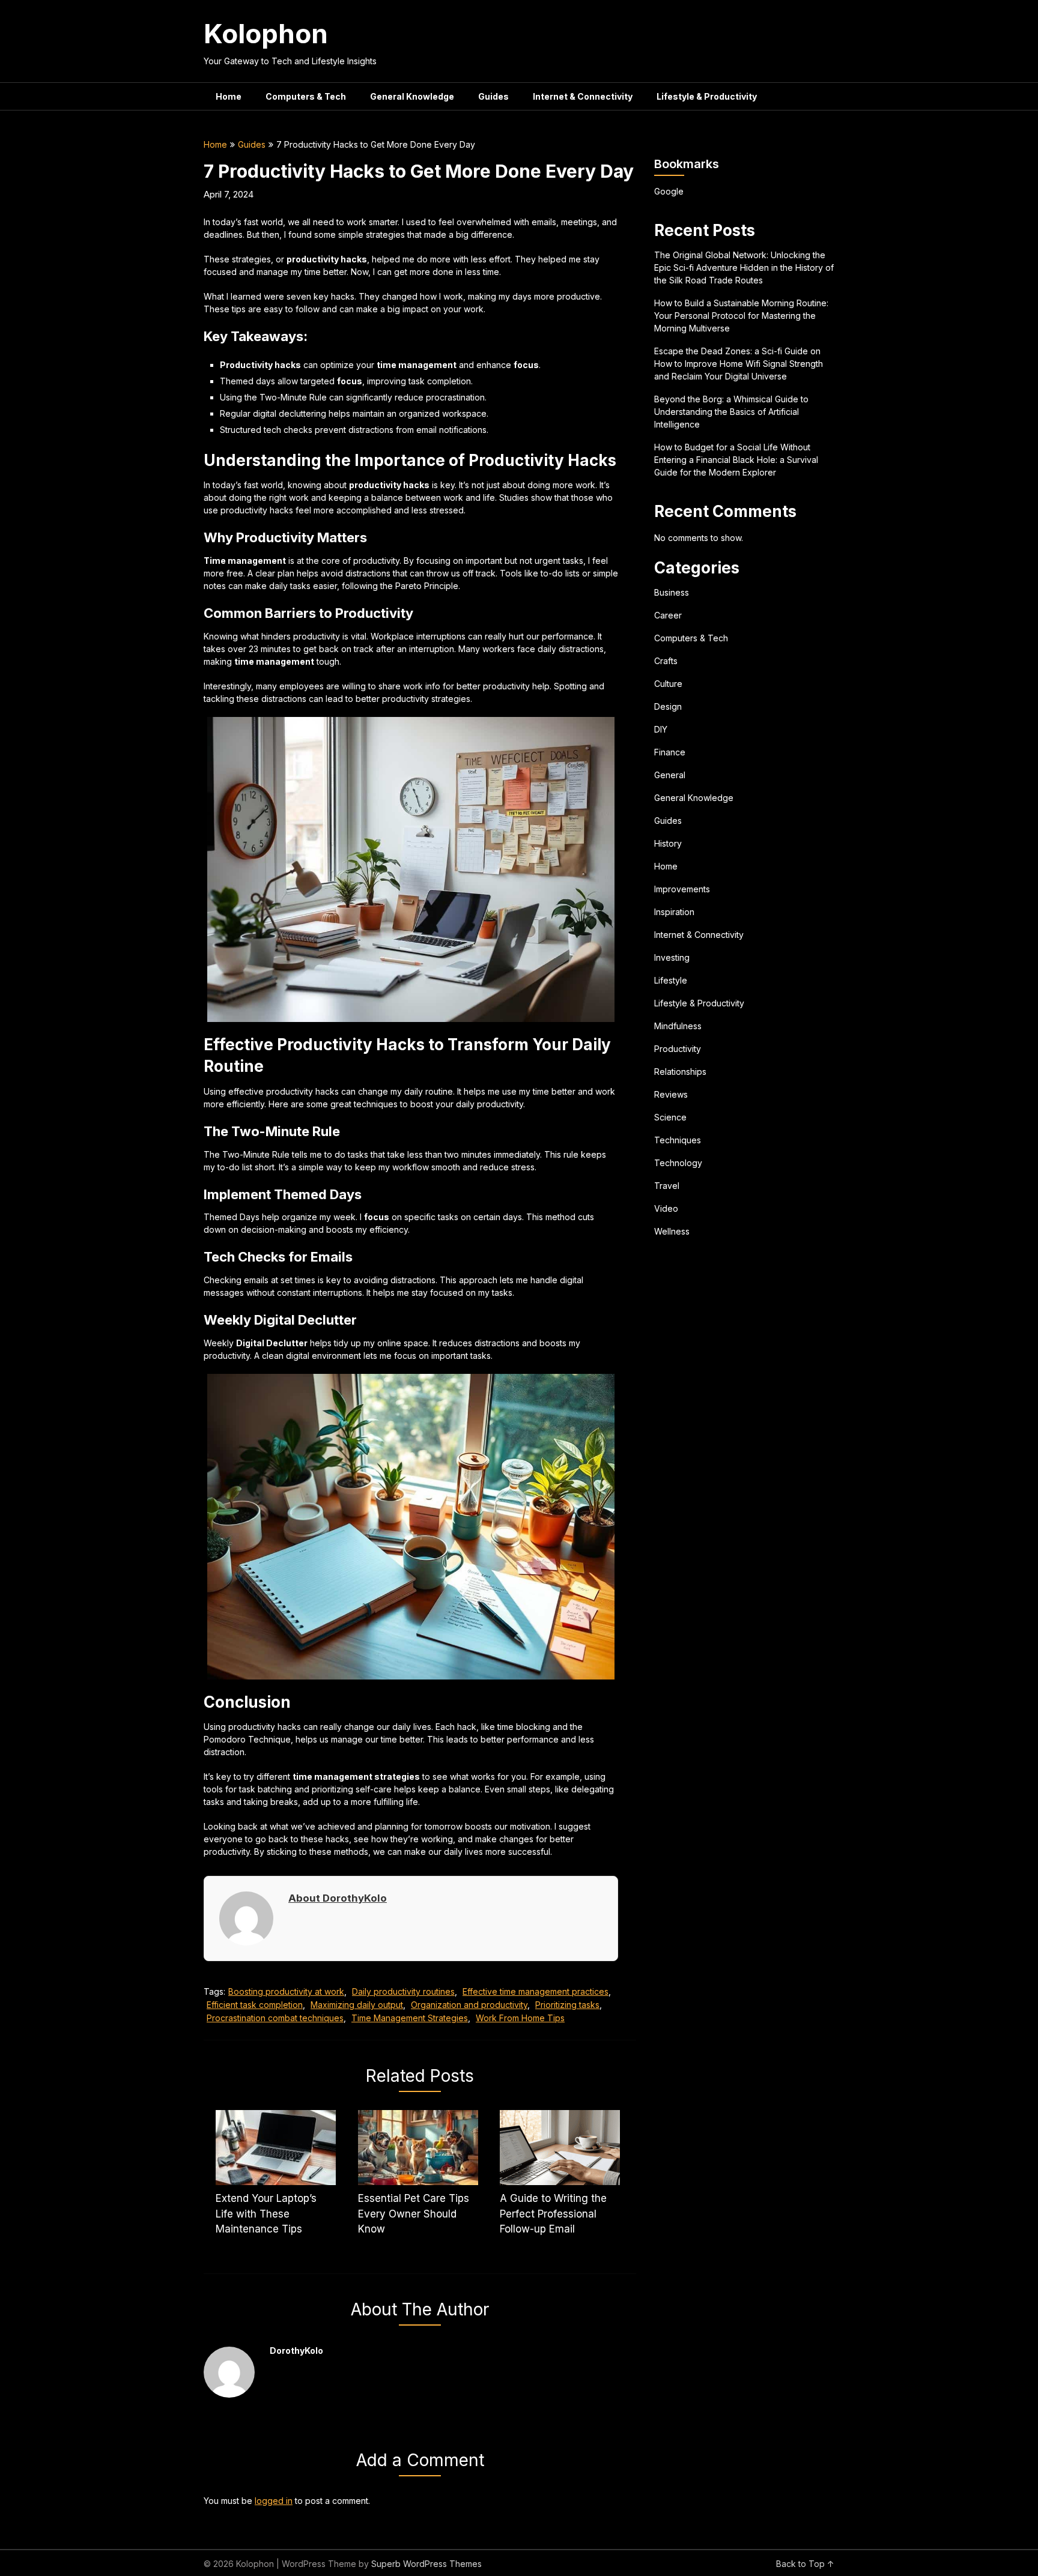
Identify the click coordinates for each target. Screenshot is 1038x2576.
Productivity (678, 1049)
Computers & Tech (306, 96)
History (668, 843)
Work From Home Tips (520, 2018)
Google (669, 191)
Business (672, 592)
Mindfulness (678, 1026)
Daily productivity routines (403, 1991)
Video (666, 1208)
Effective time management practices (536, 1991)
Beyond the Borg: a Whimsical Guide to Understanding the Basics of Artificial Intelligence (731, 412)
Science (670, 1117)
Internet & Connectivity (583, 96)
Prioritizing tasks (567, 2005)
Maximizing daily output (357, 2005)
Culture (668, 684)
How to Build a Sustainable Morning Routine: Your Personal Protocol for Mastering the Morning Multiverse (741, 316)
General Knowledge (412, 96)
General (670, 775)
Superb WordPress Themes (426, 2564)
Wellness (672, 1231)
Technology (678, 1163)
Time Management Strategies (410, 2018)
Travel (667, 1186)
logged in (274, 2501)
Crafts (666, 661)
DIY (661, 729)
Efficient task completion (255, 2005)
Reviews (671, 1094)
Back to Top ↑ (805, 2564)
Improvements (682, 889)
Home (229, 96)
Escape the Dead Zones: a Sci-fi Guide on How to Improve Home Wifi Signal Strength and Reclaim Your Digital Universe (739, 364)
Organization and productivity (469, 2005)
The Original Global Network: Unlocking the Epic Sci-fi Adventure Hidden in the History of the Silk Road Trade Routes (744, 268)
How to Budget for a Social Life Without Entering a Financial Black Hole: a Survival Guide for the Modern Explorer (736, 460)
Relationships (680, 1072)
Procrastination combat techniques (275, 2018)
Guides (493, 96)
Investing (672, 957)
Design (668, 706)
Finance (670, 752)
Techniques (678, 1140)
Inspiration (674, 912)
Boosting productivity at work (286, 1991)
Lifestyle (671, 980)
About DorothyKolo (338, 1898)
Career (668, 615)
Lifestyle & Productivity (707, 96)
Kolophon (266, 34)
